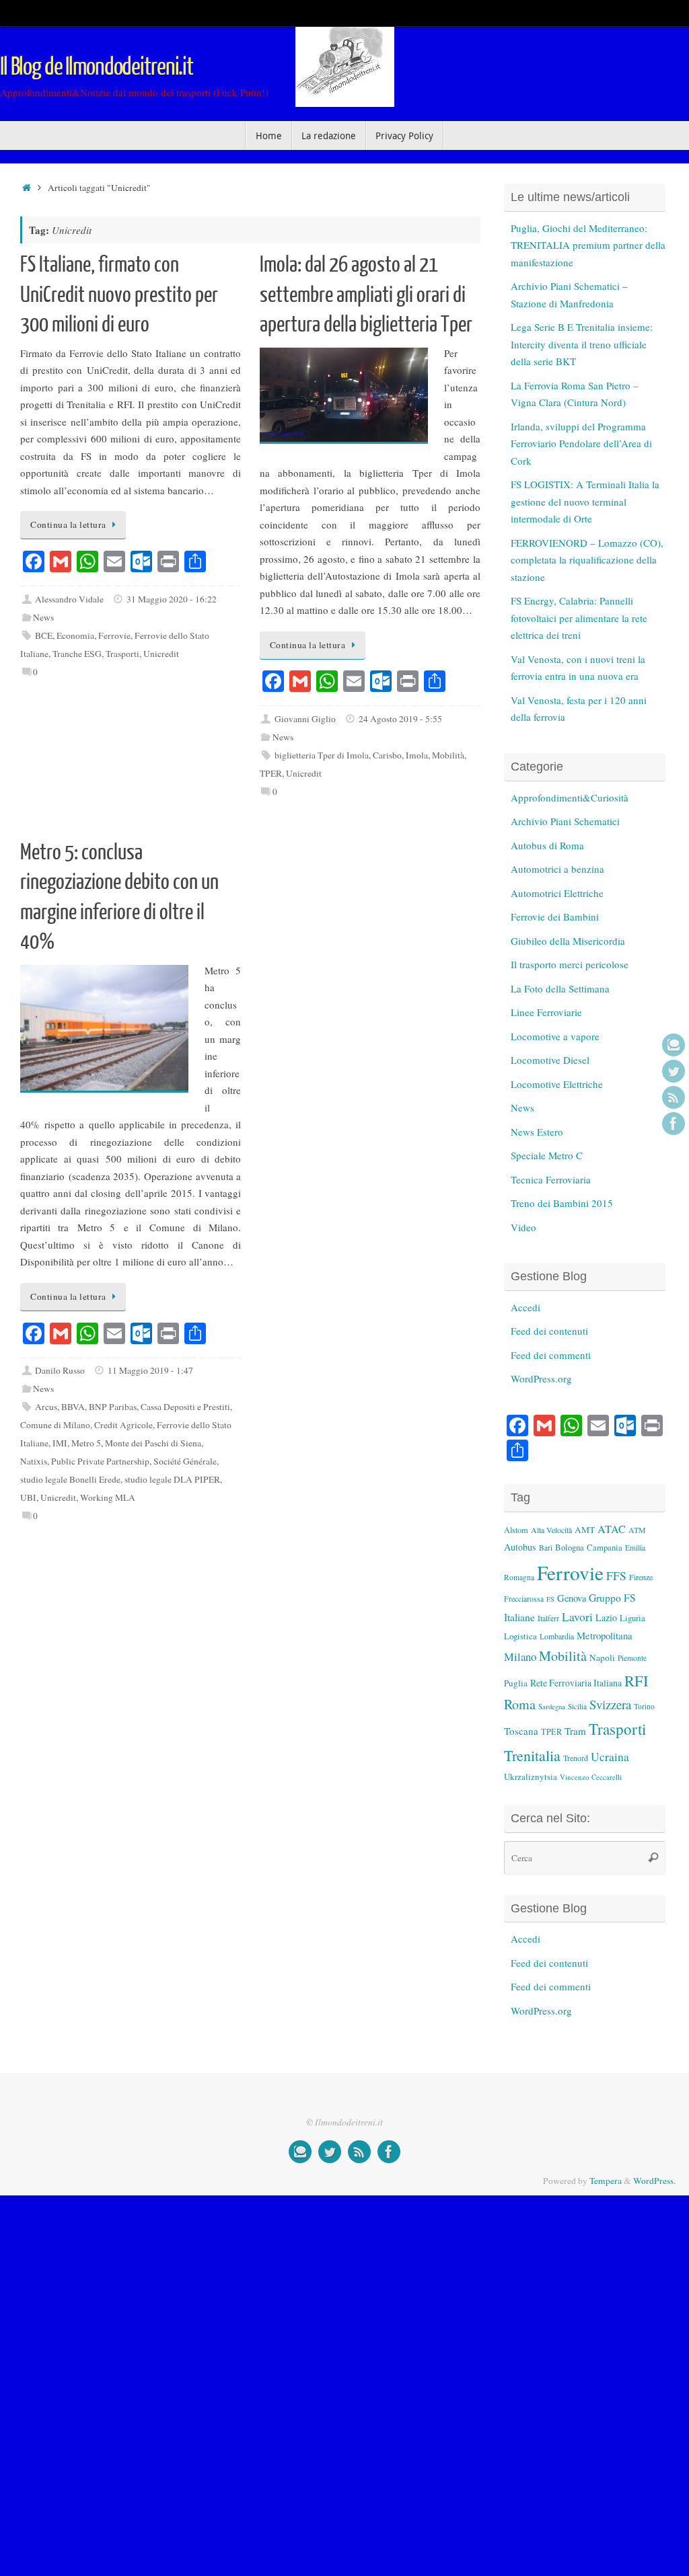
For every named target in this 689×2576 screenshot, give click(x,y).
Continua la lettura (68, 524)
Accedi (525, 1307)
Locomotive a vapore (555, 1036)
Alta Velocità (551, 1530)
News (43, 617)
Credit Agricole (123, 1425)
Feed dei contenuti (549, 1331)
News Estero (537, 1132)
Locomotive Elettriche (557, 1084)
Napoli (602, 1657)
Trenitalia (532, 1755)
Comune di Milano (55, 1425)
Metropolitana (605, 1635)
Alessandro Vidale (69, 599)
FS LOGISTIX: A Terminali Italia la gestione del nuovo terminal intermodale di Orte (585, 501)
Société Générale (185, 1461)
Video (523, 1227)
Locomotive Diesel (550, 1060)
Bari (546, 1548)
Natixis (34, 1461)
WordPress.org (541, 1378)
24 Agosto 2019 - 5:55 (400, 719)
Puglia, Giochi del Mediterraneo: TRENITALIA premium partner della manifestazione (588, 245)
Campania (605, 1547)
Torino (644, 1706)
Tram (575, 1731)
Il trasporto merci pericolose (570, 964)
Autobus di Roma (547, 845)
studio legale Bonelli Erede (70, 1479)
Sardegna (552, 1707)
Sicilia (577, 1706)
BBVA (73, 1407)
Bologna (570, 1547)
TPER (271, 773)
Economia (75, 635)
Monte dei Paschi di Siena (153, 1443)
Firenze (641, 1577)
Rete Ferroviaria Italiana (576, 1683)
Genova (572, 1598)
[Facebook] (674, 1124)
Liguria (632, 1618)
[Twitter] (674, 1071)
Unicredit (161, 654)
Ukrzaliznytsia (531, 1777)
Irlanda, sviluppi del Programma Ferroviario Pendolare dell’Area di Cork (581, 443)
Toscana (521, 1731)
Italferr (548, 1618)
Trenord (576, 1758)
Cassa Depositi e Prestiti (185, 1407)
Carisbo (387, 755)
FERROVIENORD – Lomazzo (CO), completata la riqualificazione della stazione (587, 560)
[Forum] (674, 1045)
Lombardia (557, 1636)
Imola (417, 755)
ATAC (612, 1529)
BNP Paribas (113, 1407)
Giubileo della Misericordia (568, 941)
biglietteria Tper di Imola (322, 755)
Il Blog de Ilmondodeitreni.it (97, 67)
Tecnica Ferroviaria (551, 1179)
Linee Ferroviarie (546, 1012)
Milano (520, 1656)
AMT (585, 1530)
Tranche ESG (77, 654)
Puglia (516, 1683)
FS (550, 1599)
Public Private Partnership (100, 1461)
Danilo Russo (60, 1370)
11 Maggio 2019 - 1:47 (150, 1370)
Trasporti (122, 654)
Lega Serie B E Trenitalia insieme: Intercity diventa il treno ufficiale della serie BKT (582, 344)
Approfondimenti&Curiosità (570, 797)
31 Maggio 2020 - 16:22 (172, 599)
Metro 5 (86, 1443)
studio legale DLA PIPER (172, 1479)
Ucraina (610, 1757)
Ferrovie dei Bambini (555, 916)
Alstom (516, 1530)
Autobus (520, 1547)
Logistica (520, 1636)
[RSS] (674, 1097)
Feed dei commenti (551, 1355)
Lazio (606, 1617)
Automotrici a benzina (557, 869)
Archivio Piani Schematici (565, 821)
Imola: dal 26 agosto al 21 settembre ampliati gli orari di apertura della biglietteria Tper (366, 295)
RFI (636, 1680)
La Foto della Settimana (560, 988)
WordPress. (654, 2181)
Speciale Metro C (547, 1155)
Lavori (577, 1617)
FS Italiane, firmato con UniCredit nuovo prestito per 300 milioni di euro (119, 295)
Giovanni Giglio (305, 719)
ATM (637, 1530)
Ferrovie (114, 635)
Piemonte (632, 1658)
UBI (28, 1497)
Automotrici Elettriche (557, 893)
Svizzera (610, 1704)
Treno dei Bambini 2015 (562, 1203)
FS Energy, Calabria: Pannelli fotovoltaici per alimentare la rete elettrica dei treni (579, 618)
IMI (60, 1443)
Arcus (46, 1407)
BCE (44, 635)
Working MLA (108, 1497)
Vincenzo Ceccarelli (591, 1777)
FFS (616, 1576)
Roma (520, 1704)
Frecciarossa (524, 1599)
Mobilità (448, 755)
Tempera (606, 2181)
